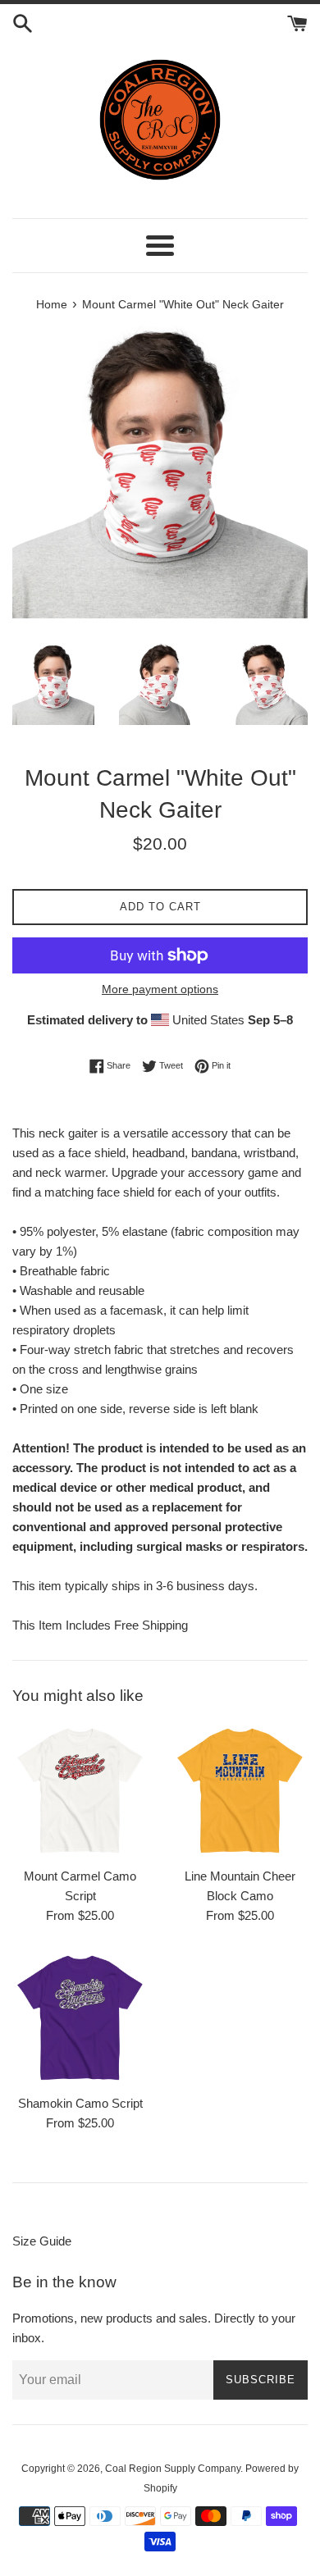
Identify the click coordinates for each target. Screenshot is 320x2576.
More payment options (160, 989)
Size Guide (42, 2241)
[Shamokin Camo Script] (80, 2018)
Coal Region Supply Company (173, 2469)
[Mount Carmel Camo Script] (80, 1791)
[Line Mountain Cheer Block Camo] (240, 1791)
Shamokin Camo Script (80, 2103)
